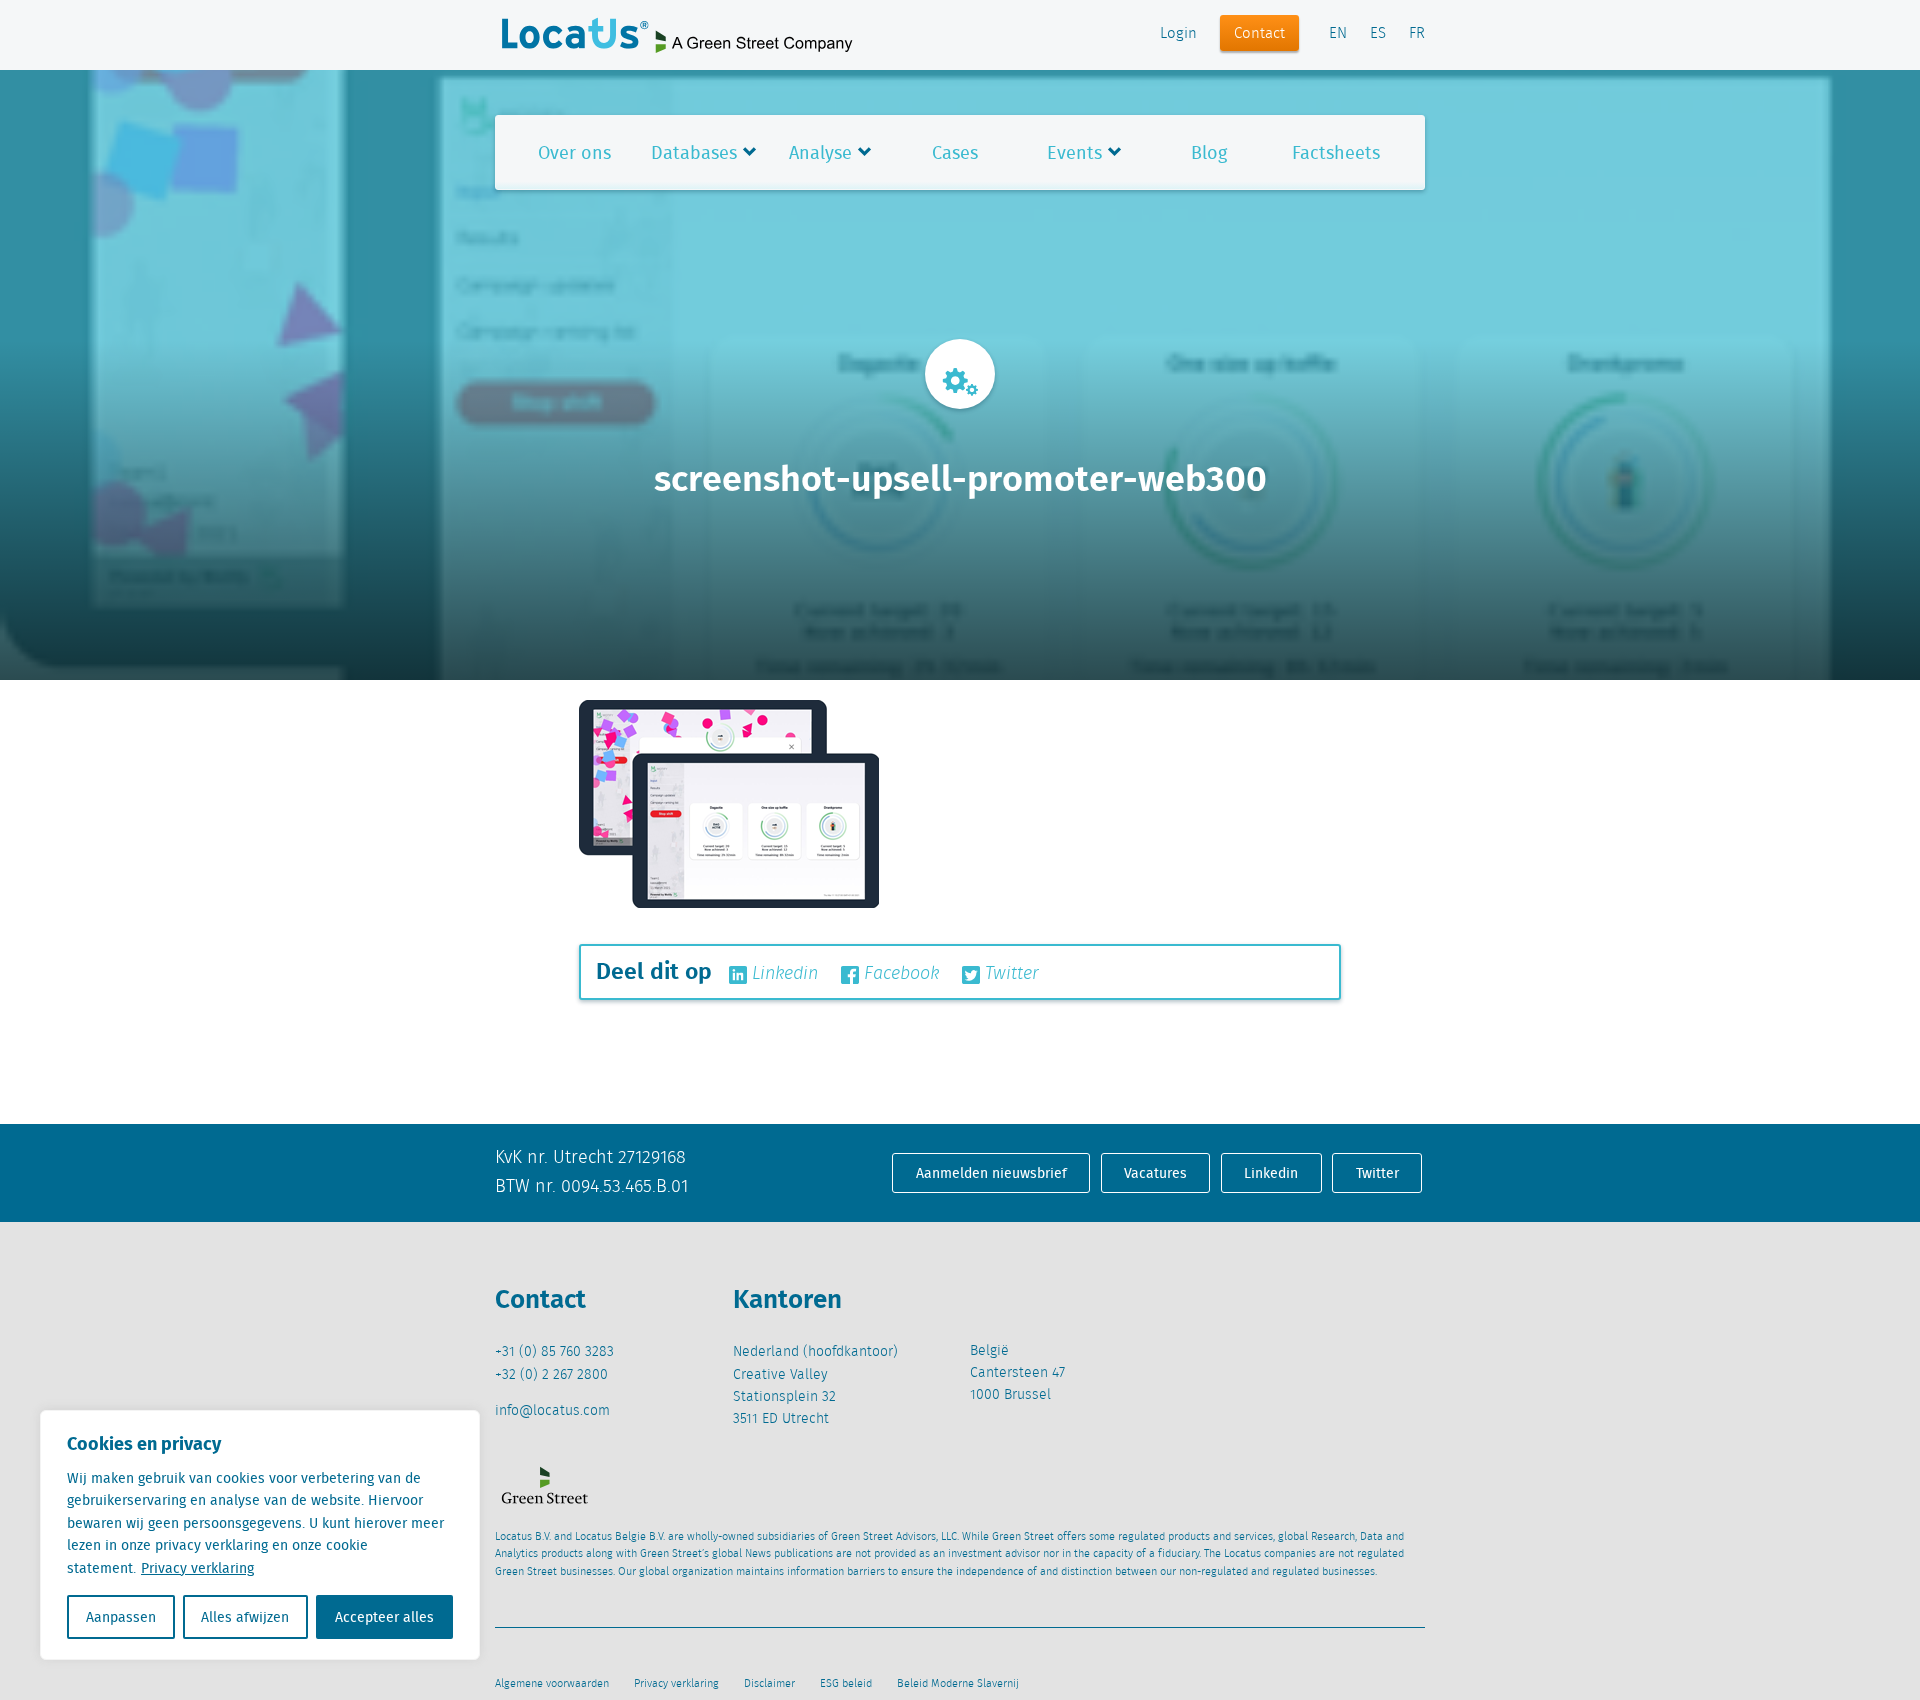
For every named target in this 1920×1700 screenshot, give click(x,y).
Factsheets (1336, 152)
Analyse (820, 152)
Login (1178, 34)
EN (1338, 34)
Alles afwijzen (245, 1617)
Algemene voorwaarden (552, 1684)
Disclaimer (769, 1684)
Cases (955, 152)
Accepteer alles (384, 1617)
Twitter (1009, 974)
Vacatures (1155, 1173)
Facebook (899, 974)
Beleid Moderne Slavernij (958, 1684)
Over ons (574, 152)
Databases (694, 152)
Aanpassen (121, 1617)
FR (1417, 34)
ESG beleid (846, 1684)
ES (1378, 34)
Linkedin (782, 974)
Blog (1209, 152)
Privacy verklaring (197, 1568)
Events (1074, 152)
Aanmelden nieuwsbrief (991, 1173)
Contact (1259, 34)
